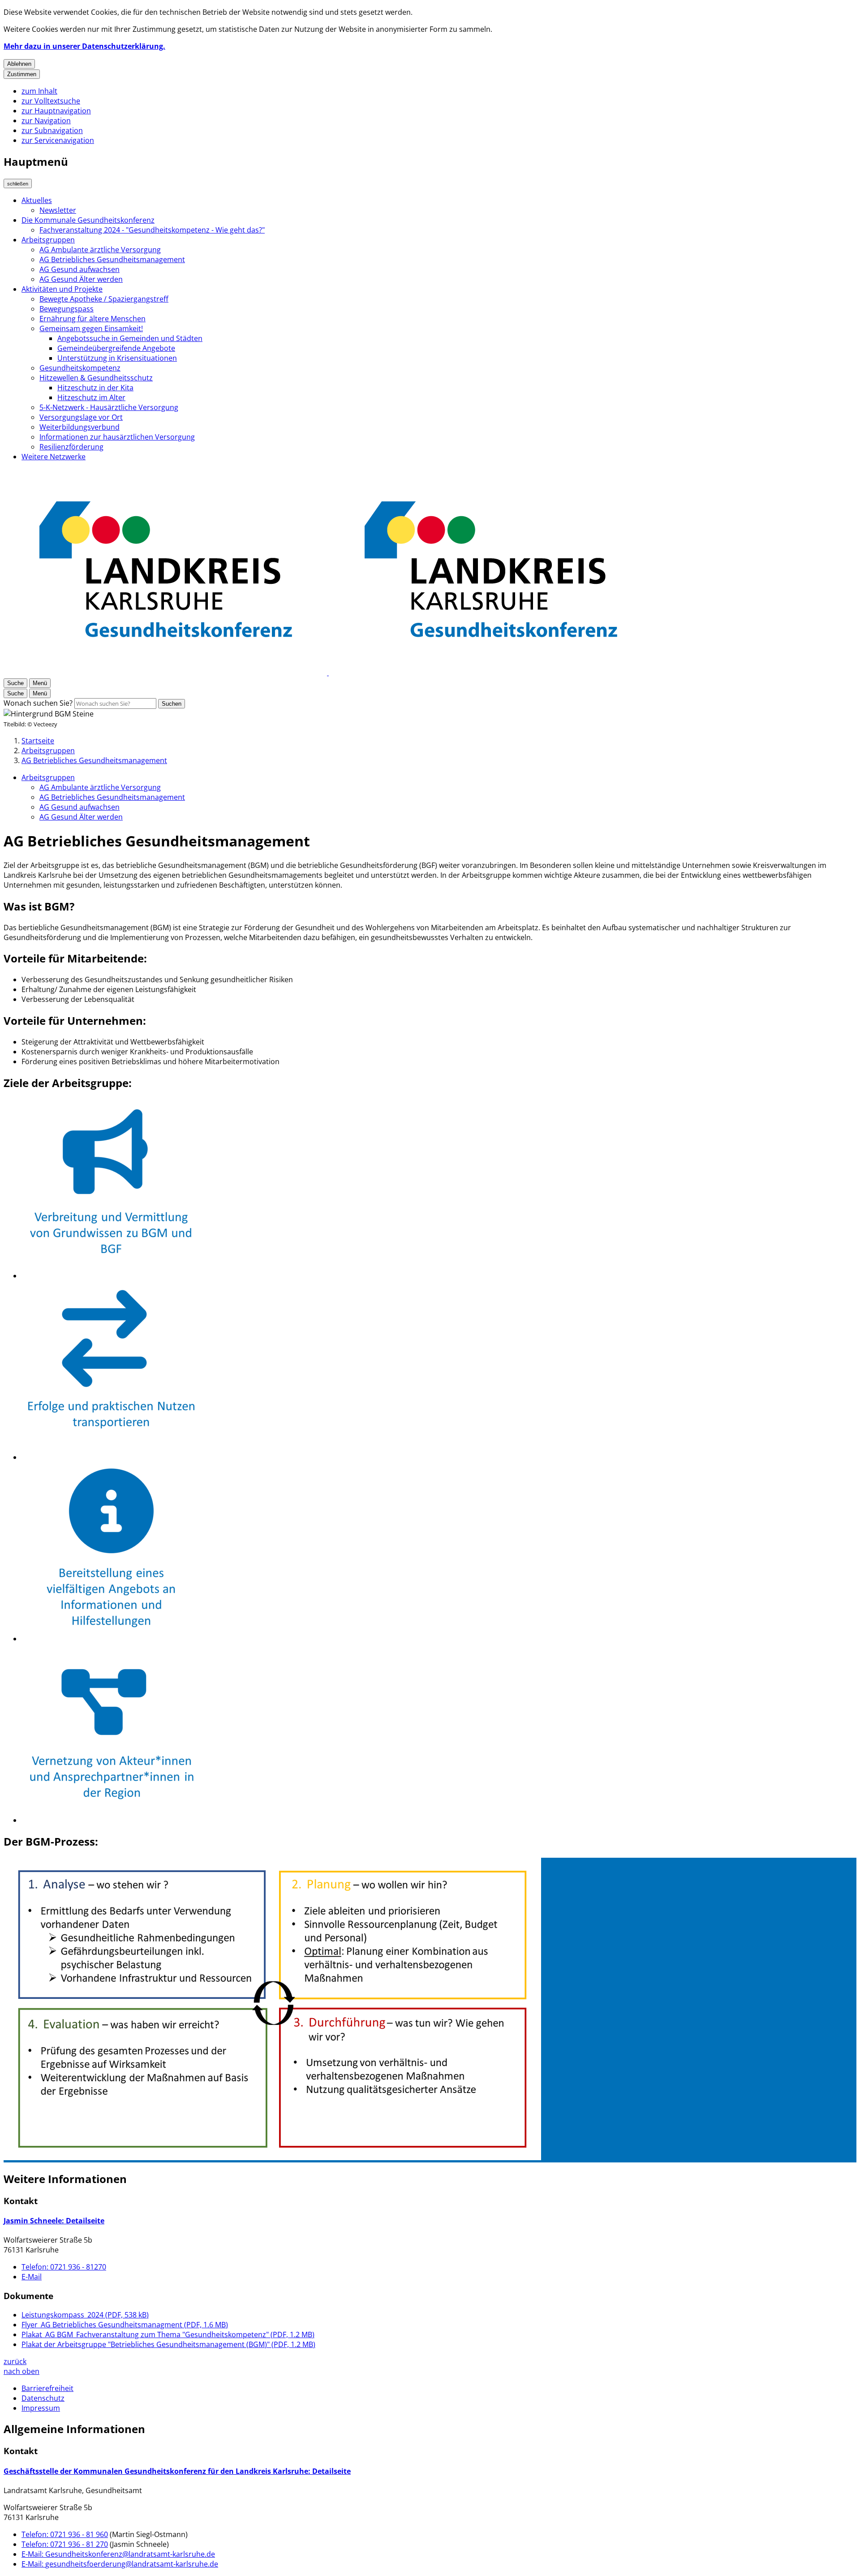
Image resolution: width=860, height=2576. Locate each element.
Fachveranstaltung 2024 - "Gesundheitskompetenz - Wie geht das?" (152, 230)
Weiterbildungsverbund (80, 427)
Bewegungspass (67, 309)
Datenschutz (43, 2398)
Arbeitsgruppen (48, 240)
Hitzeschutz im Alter (91, 397)
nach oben (21, 2371)
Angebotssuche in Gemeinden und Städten (130, 338)
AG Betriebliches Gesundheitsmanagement (112, 259)
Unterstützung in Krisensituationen (117, 358)
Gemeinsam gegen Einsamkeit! (91, 328)
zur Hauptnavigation (56, 111)
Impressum (41, 2408)
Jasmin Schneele (54, 2221)
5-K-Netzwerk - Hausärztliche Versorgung (109, 407)
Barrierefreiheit (47, 2388)
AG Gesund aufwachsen (80, 269)
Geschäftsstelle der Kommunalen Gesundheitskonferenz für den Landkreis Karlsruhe (177, 2471)
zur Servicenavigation (58, 140)
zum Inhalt (39, 91)
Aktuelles (37, 200)
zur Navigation (46, 121)
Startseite (38, 741)
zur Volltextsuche (51, 101)
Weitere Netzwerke (54, 457)
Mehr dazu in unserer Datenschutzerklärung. (84, 46)
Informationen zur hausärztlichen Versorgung (117, 437)
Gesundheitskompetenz (80, 368)
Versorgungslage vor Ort (81, 417)
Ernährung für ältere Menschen (92, 319)
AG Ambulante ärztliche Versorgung (100, 250)
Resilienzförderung (71, 447)
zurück (15, 2361)
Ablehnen (19, 64)
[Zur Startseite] (328, 673)
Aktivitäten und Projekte (62, 289)
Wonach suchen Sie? (38, 703)
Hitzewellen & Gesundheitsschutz (96, 378)
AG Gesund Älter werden (81, 279)
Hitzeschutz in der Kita (95, 388)
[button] (430, 2010)
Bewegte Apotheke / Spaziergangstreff (104, 299)
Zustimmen (22, 74)
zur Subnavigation (52, 130)
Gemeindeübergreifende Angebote (116, 348)
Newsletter (58, 210)
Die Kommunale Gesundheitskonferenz (88, 220)
